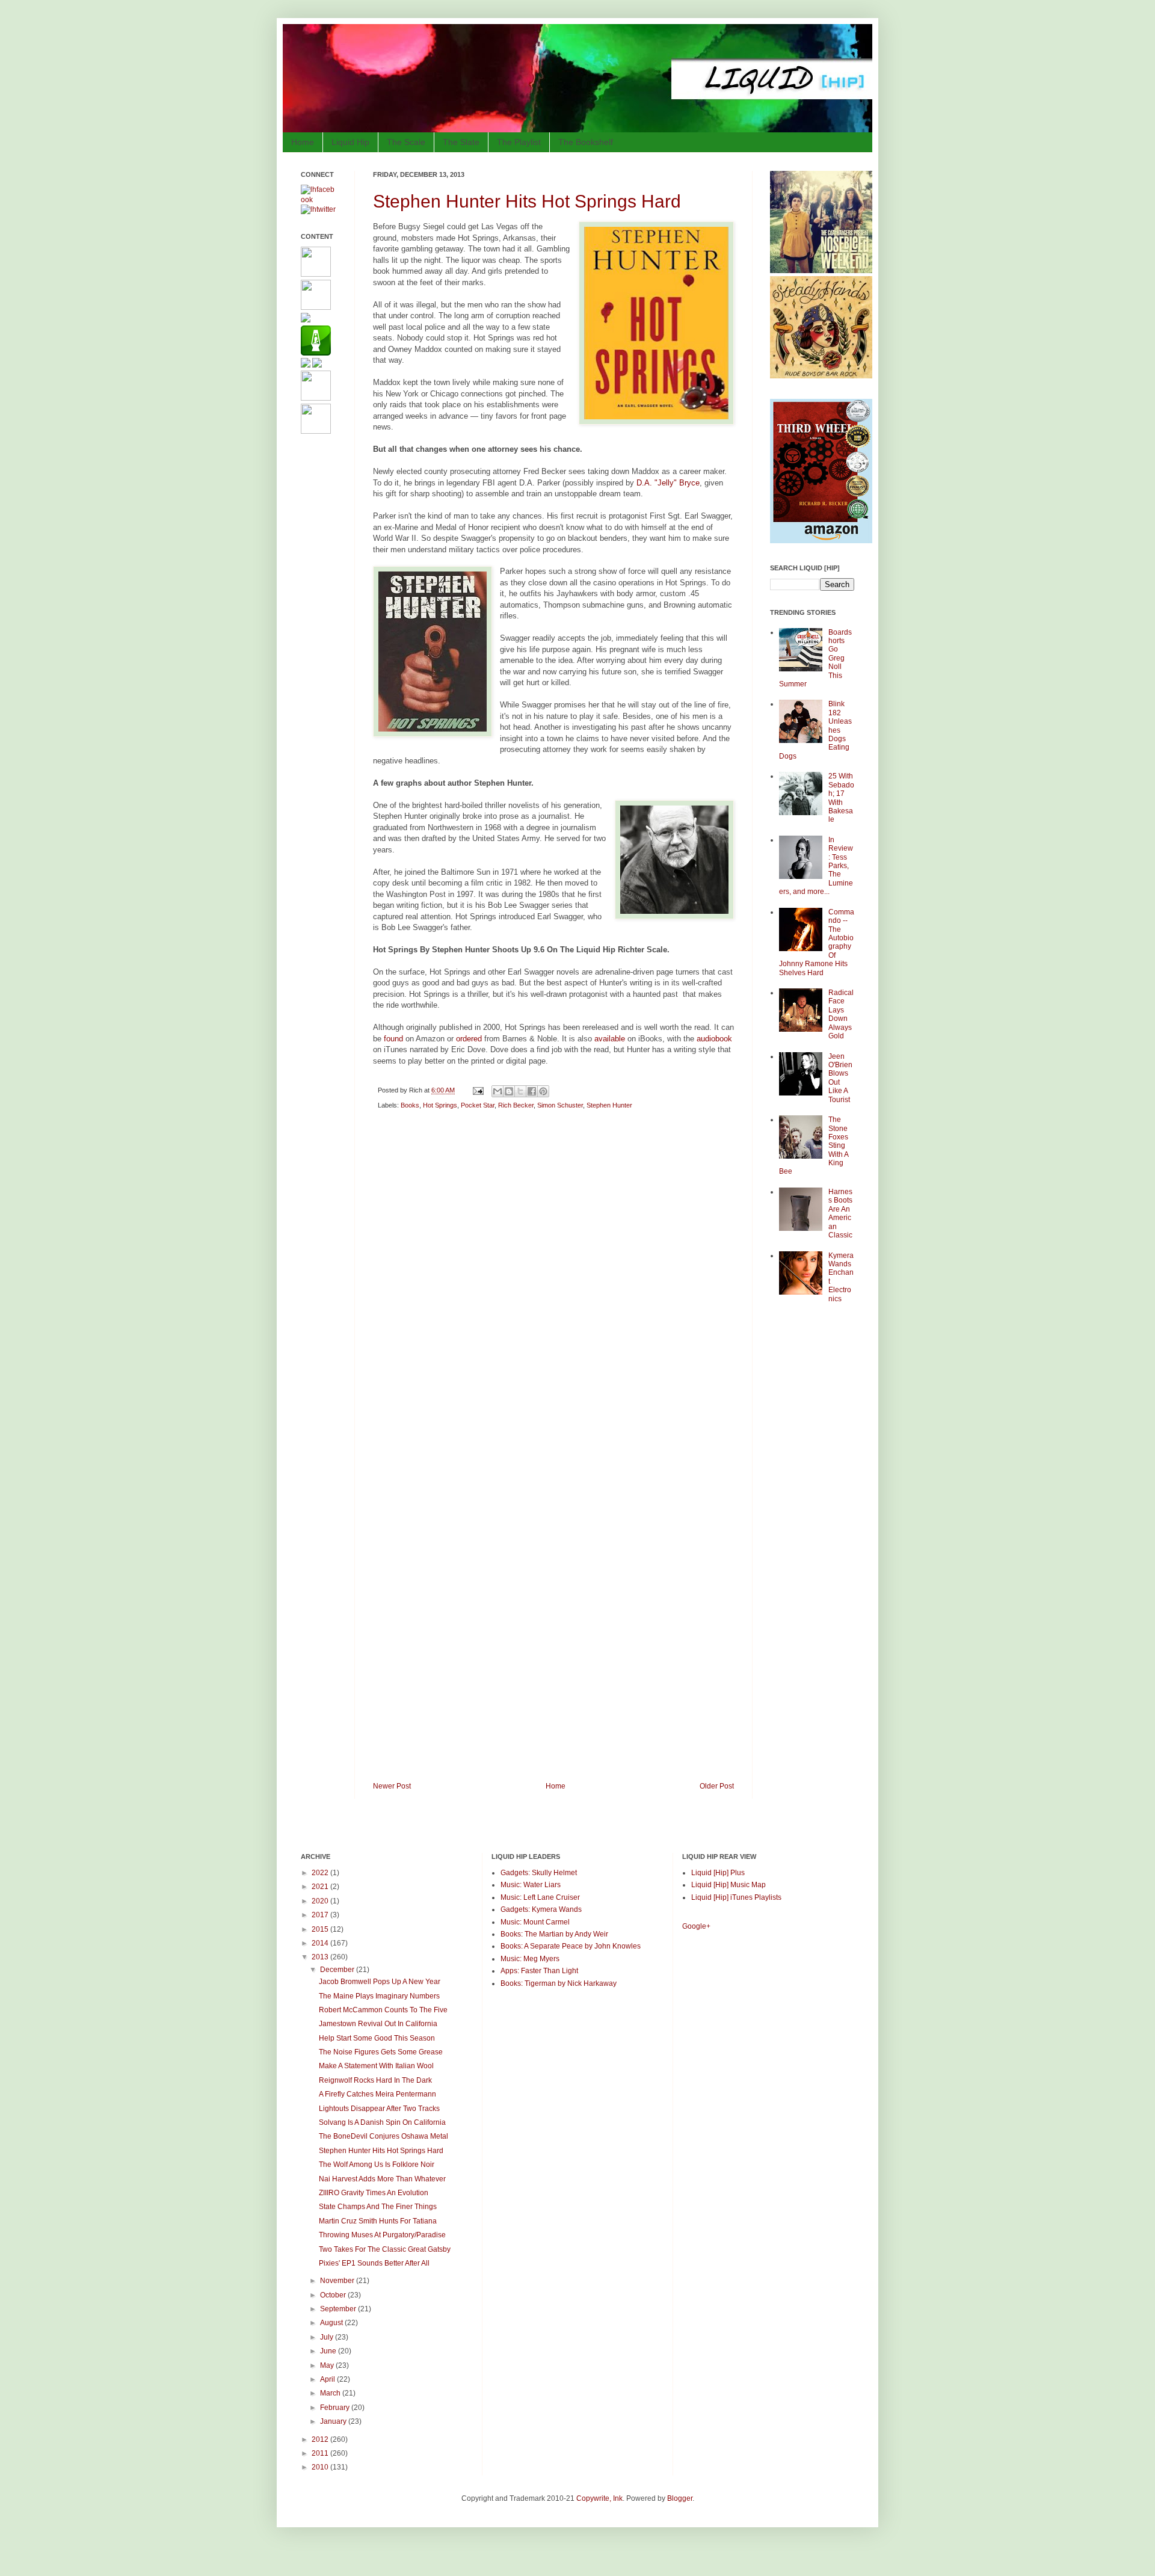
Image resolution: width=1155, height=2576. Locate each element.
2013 (321, 1957)
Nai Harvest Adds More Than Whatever (382, 2179)
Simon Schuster (560, 1105)
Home (303, 142)
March (331, 2393)
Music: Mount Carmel (535, 1922)
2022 (321, 1873)
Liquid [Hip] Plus (718, 1873)
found (393, 1039)
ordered (469, 1039)
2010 (321, 2467)
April (328, 2379)
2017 (321, 1915)
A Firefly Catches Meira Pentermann (377, 2094)
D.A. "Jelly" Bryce (668, 483)
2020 (321, 1901)
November (338, 2281)
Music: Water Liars (531, 1885)
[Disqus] (553, 1290)
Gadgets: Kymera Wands (541, 1909)
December (338, 1970)
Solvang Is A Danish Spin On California (382, 2122)
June (329, 2351)
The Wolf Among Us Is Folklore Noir (377, 2165)
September (339, 2309)
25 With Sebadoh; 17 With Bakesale (841, 798)
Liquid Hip (350, 142)
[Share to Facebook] (532, 1091)
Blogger (680, 2498)
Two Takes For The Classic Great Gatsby (385, 2249)
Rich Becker (516, 1105)
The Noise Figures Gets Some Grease (381, 2052)
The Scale (406, 142)
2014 (321, 1943)
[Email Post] (478, 1090)
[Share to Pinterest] (543, 1091)
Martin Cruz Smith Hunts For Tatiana (378, 2221)
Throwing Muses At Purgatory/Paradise (382, 2235)
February (336, 2408)
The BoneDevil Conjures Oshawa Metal (383, 2136)
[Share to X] (520, 1091)
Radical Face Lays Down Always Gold (841, 1014)
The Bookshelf (586, 142)
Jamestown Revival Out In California (378, 2024)
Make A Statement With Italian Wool (376, 2066)
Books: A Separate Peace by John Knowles (571, 1946)
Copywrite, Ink (599, 2498)
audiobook (714, 1039)
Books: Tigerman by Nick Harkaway (559, 1983)
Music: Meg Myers (530, 1959)
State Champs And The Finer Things (378, 2207)
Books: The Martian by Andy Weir (554, 1934)
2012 (321, 2439)
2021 (321, 1887)
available (610, 1039)
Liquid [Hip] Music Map (728, 1885)
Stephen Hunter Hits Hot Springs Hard (527, 201)
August (332, 2323)
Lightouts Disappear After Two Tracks (379, 2109)
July (328, 2337)
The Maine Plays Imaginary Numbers (379, 1996)
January (334, 2421)
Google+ (696, 1926)
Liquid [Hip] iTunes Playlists (736, 1897)
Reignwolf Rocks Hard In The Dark (375, 2080)
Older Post (717, 1786)
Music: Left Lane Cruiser (540, 1897)
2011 (321, 2453)
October (334, 2295)
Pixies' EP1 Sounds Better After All (374, 2263)
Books (410, 1105)
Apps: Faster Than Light (539, 1971)
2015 (321, 1929)
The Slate (461, 142)
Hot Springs (440, 1105)
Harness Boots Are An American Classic (840, 1213)
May (328, 2365)
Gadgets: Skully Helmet (539, 1873)
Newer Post (392, 1786)
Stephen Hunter (609, 1105)
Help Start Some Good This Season (377, 2038)
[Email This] (497, 1091)
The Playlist (519, 142)
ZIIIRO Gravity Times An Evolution (374, 2193)
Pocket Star (478, 1105)
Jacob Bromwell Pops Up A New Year (380, 1982)
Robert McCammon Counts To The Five (383, 2010)
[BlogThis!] (509, 1091)
